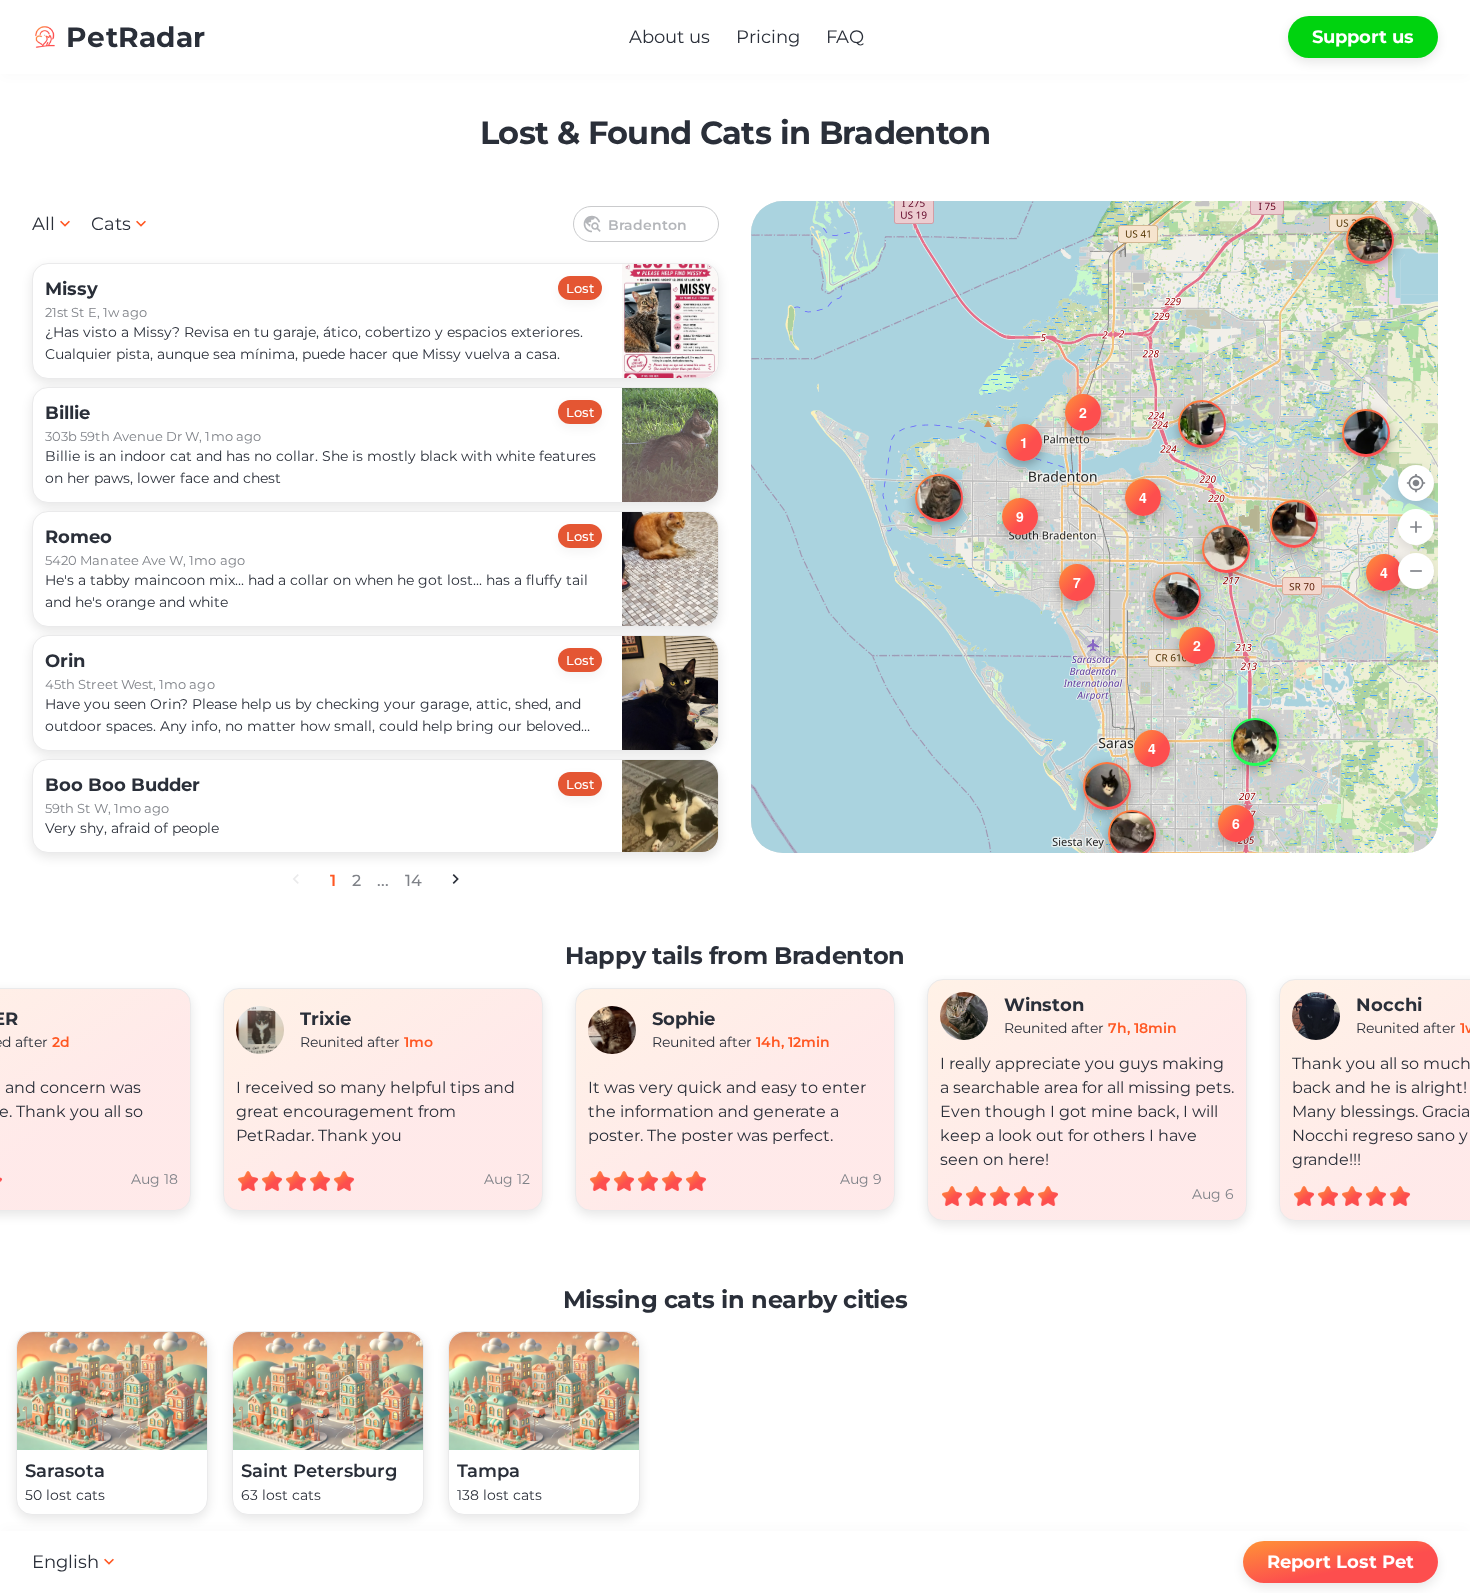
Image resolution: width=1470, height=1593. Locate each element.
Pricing (768, 37)
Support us (1363, 37)
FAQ (845, 37)
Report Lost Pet (1340, 1562)
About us (669, 37)
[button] (1352, 222)
